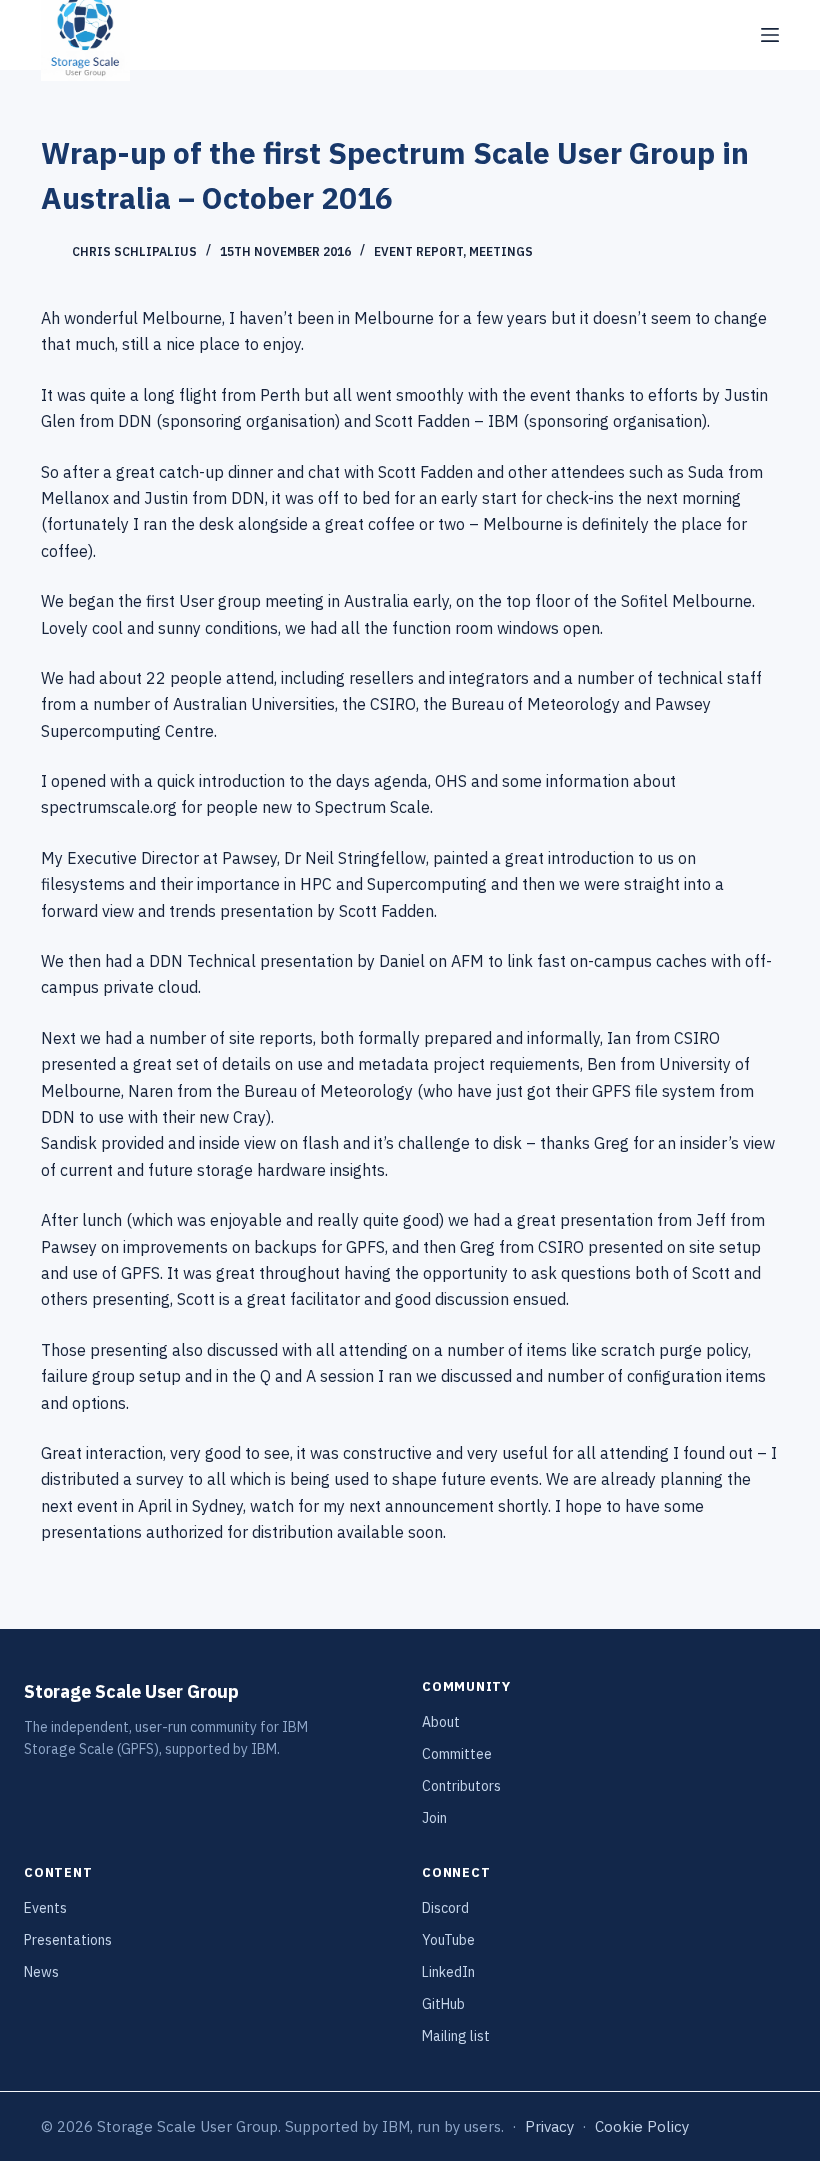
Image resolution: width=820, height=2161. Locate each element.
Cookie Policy (642, 2126)
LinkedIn (448, 1972)
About (441, 1722)
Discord (445, 1908)
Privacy (549, 2126)
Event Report (418, 251)
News (41, 1972)
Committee (457, 1754)
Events (45, 1908)
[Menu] (770, 35)
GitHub (443, 2004)
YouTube (448, 1940)
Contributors (461, 1786)
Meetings (501, 251)
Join (434, 1818)
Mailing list (456, 2036)
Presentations (68, 1940)
